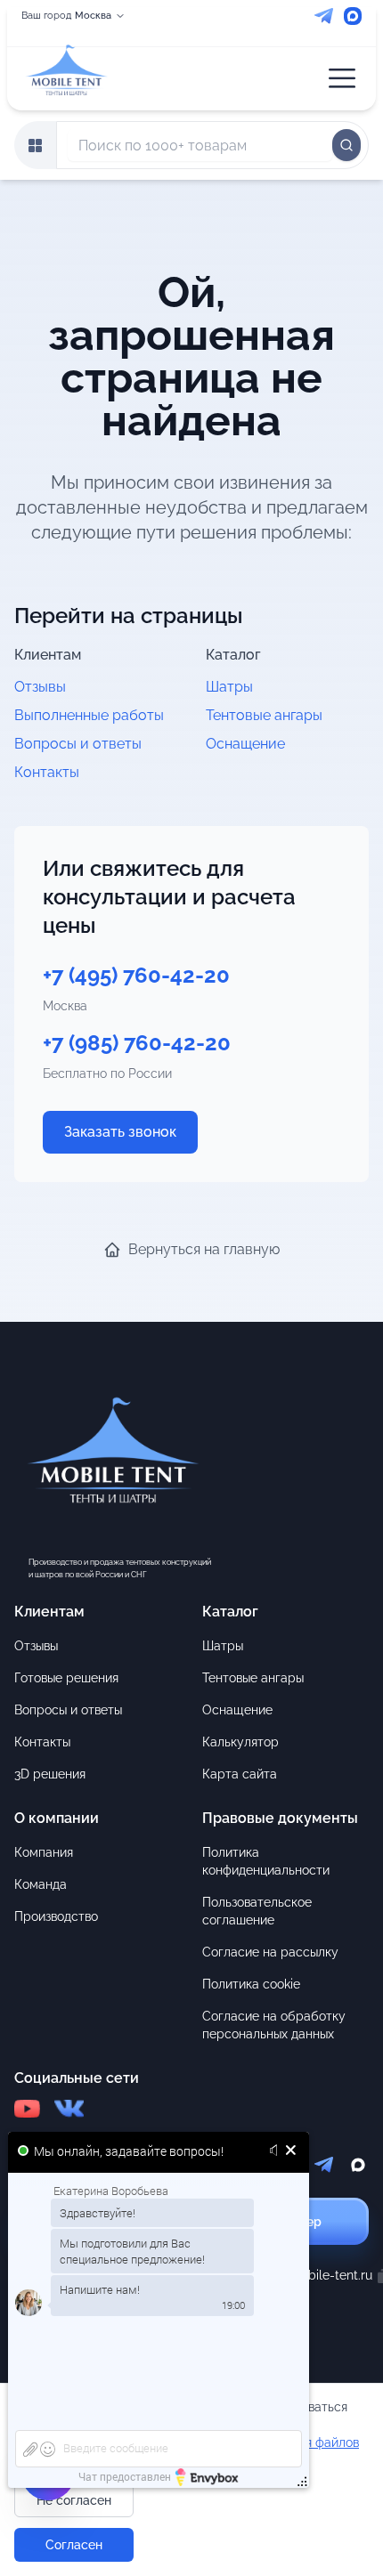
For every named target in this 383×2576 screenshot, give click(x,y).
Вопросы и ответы (78, 744)
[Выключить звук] (277, 2151)
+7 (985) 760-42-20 (137, 1043)
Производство (56, 1916)
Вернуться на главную (204, 1249)
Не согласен (74, 2500)
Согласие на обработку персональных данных (274, 2025)
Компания (44, 1852)
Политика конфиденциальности (266, 1861)
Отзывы (40, 687)
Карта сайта (240, 1774)
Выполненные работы (89, 715)
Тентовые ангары (264, 715)
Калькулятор (240, 1742)
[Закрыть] (291, 2151)
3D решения (50, 1774)
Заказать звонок (120, 1132)
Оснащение (245, 744)
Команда (41, 1884)
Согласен (74, 2545)
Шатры (229, 687)
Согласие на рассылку (270, 1952)
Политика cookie (251, 1984)
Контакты (47, 772)
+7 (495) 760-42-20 (136, 975)
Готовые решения (66, 1678)
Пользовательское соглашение (257, 1911)
